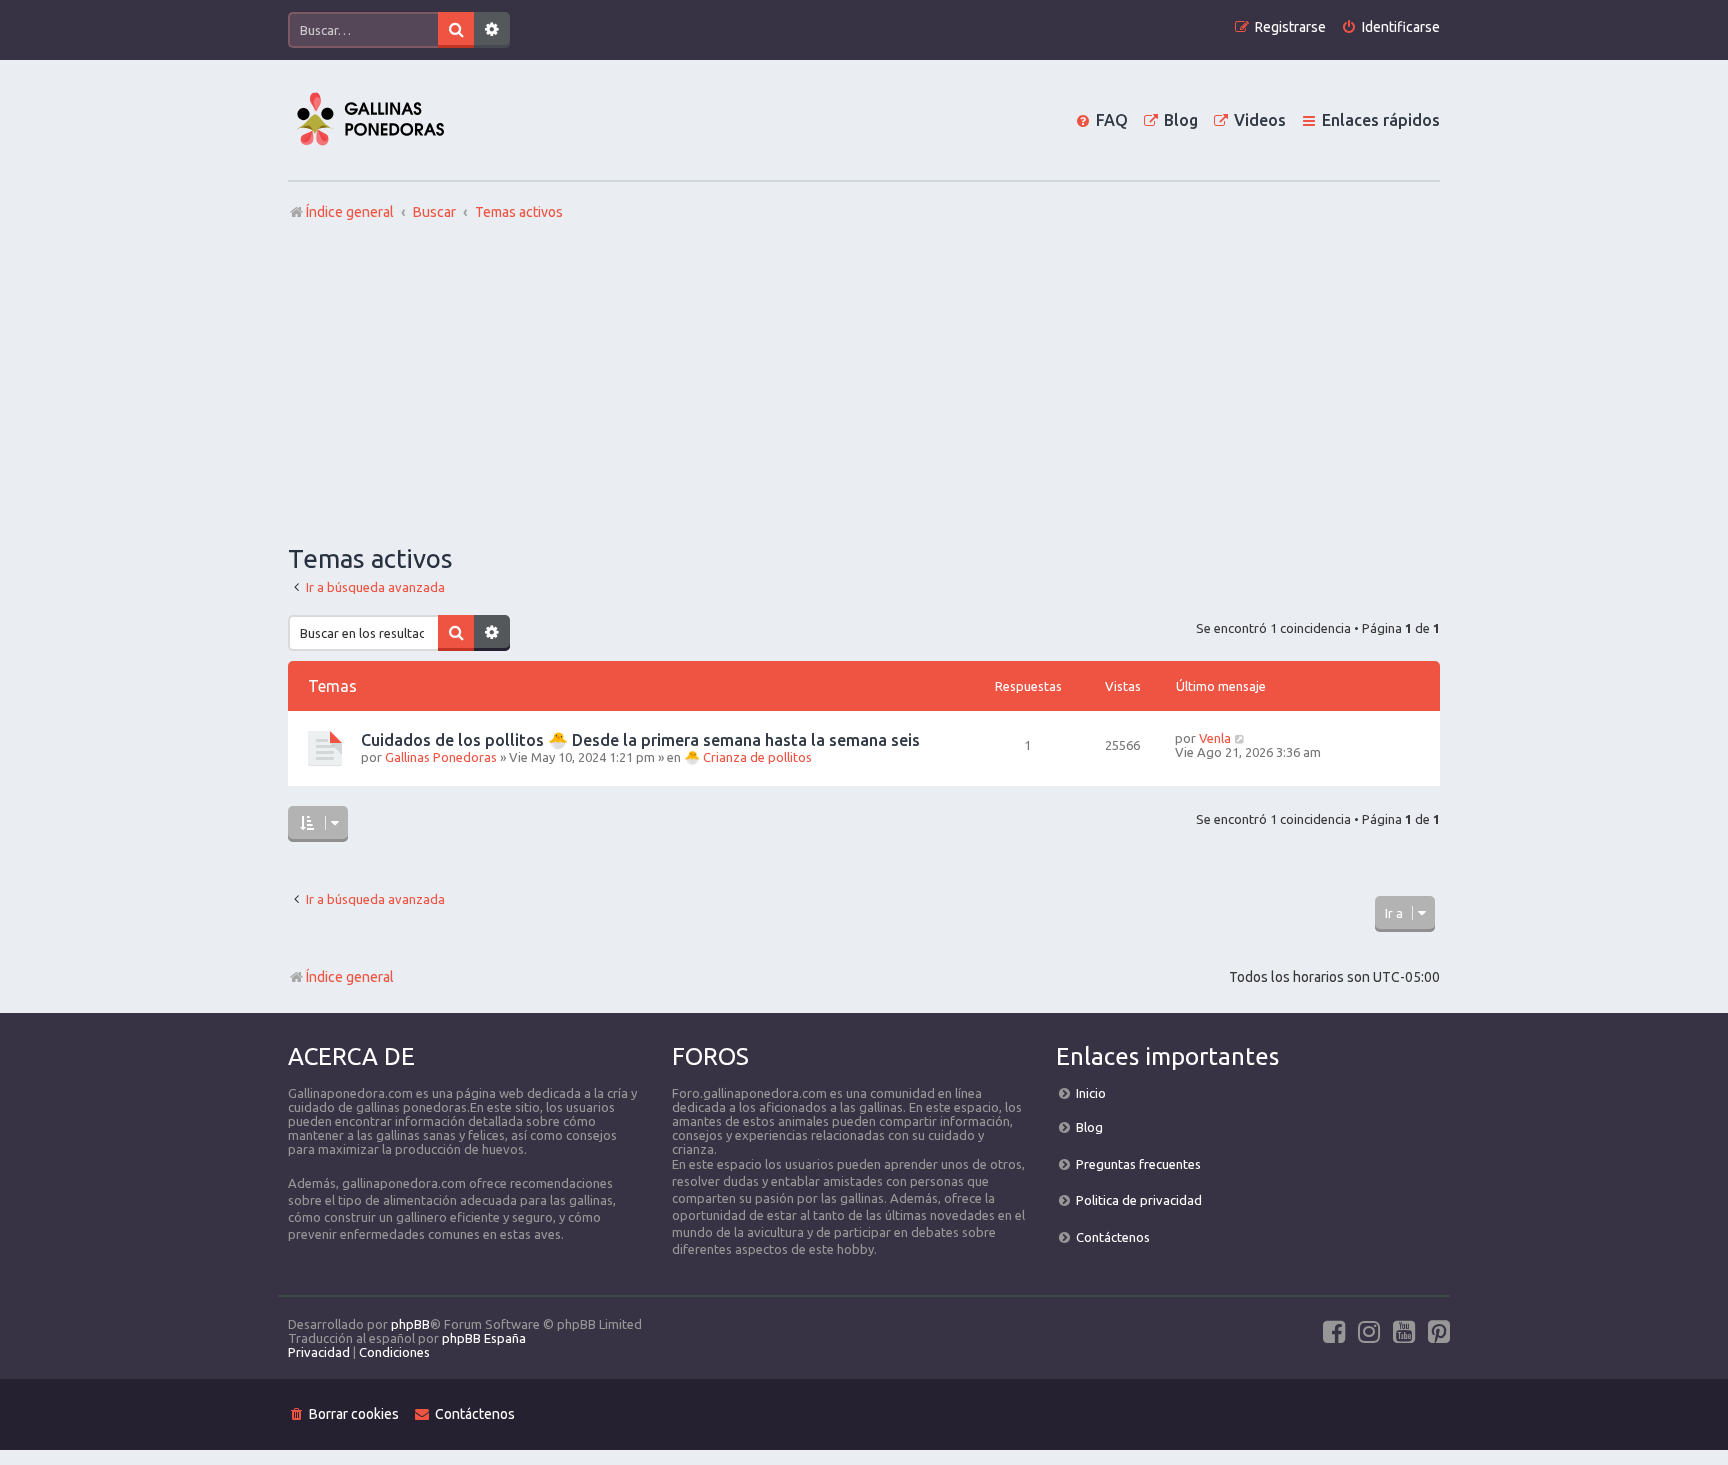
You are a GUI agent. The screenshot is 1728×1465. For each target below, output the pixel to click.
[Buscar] (456, 30)
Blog (1089, 1127)
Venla (1215, 738)
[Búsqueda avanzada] (492, 30)
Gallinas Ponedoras (441, 757)
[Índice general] (370, 120)
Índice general (350, 977)
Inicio (1091, 1093)
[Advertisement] (864, 383)
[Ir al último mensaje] (1240, 738)
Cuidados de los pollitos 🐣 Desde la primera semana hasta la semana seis (640, 740)
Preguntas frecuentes (1138, 1164)
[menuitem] (1390, 27)
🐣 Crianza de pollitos (748, 757)
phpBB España (484, 1338)
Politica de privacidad (1139, 1200)
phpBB (410, 1324)
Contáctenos (1113, 1237)
